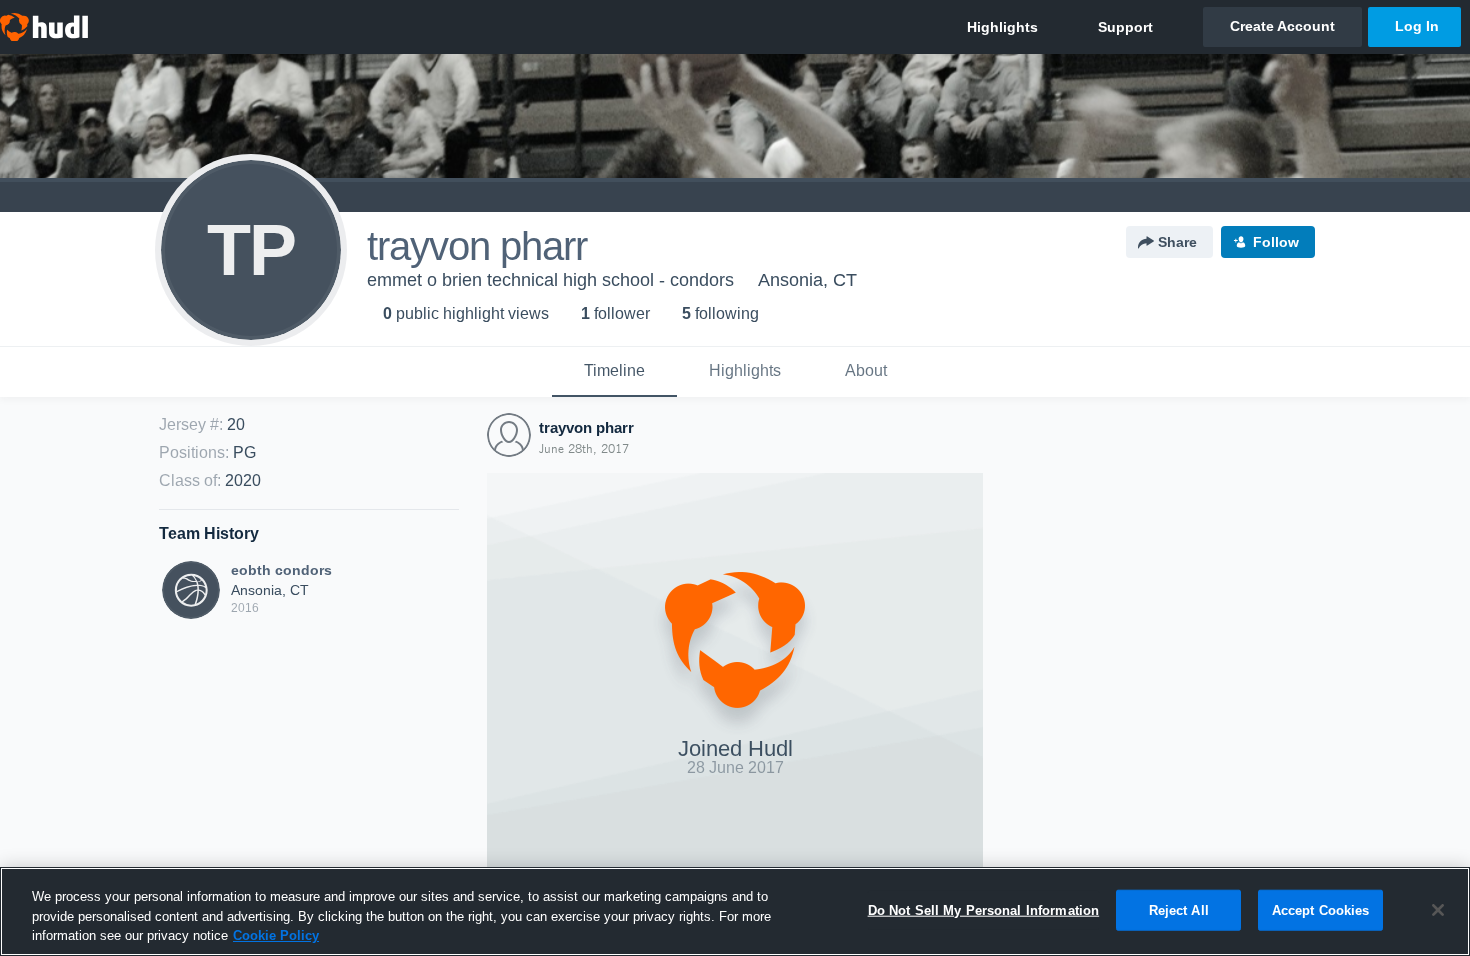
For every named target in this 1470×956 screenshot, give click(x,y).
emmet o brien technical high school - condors (550, 280)
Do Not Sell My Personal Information (984, 909)
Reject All (1179, 909)
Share (1177, 242)
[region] (735, 911)
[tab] (614, 372)
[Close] (1438, 910)
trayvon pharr (586, 427)
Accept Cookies (1321, 909)
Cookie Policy (276, 935)
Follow (1276, 242)
